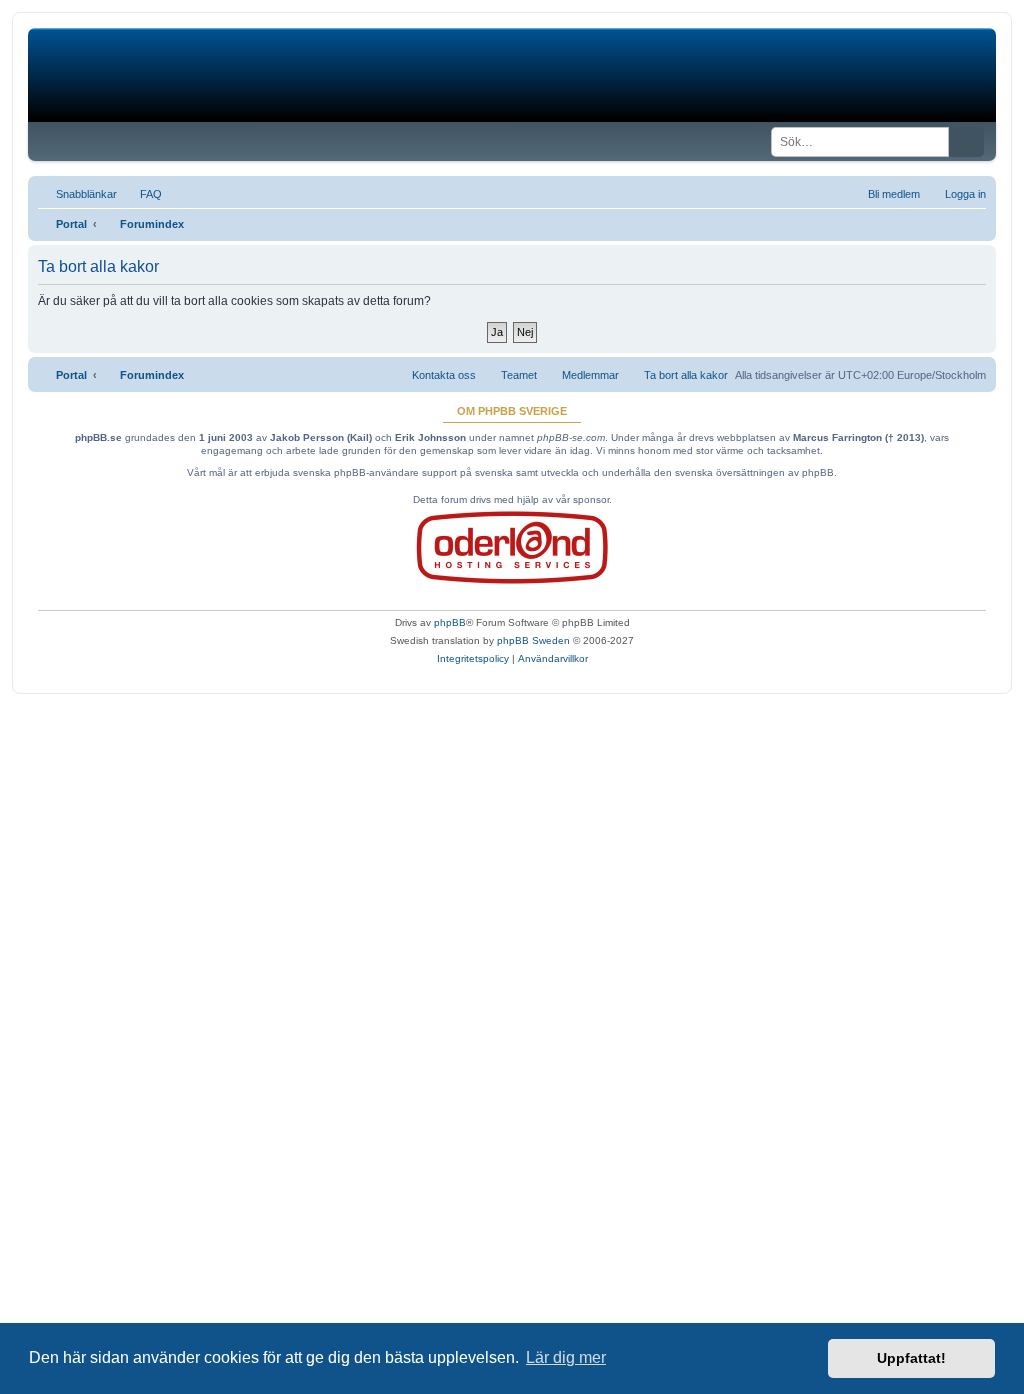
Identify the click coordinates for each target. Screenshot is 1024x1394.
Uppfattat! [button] (911, 1358)
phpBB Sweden (533, 640)
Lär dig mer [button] (566, 1357)
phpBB (450, 622)
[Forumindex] (180, 75)
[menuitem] (142, 194)
